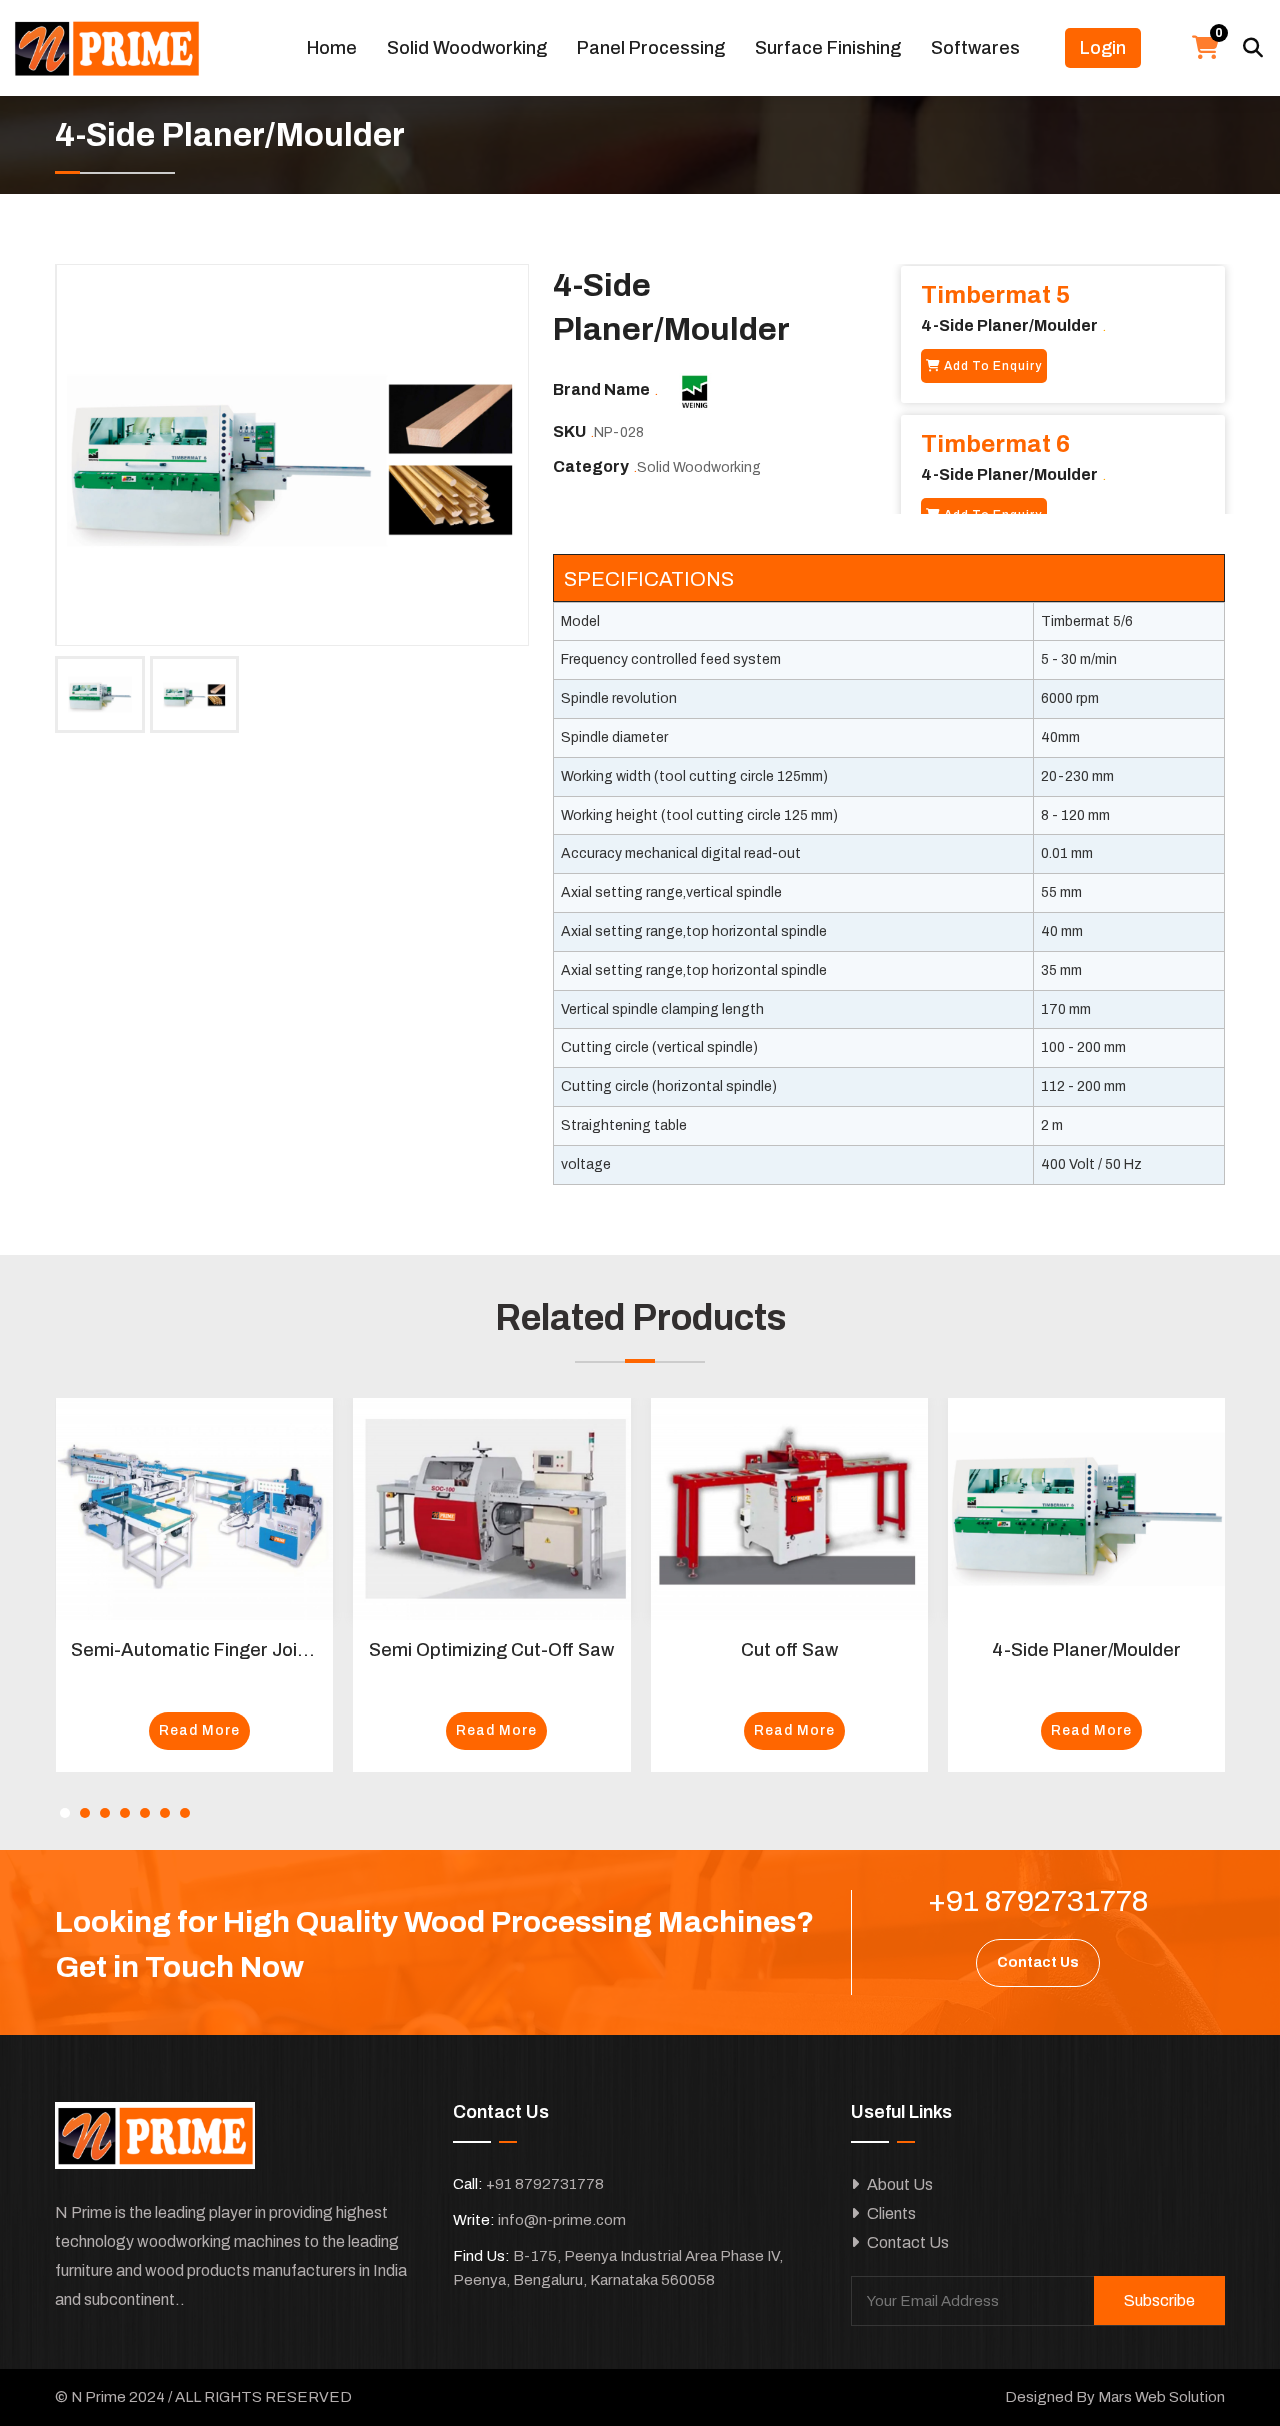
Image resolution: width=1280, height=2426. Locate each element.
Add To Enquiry (991, 366)
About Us (898, 2184)
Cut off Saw (789, 1650)
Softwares (975, 48)
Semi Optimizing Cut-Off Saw (491, 1650)
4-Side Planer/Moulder (1086, 1650)
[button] (65, 1813)
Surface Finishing (828, 48)
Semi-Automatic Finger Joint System (227, 1650)
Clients (890, 2213)
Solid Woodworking (467, 48)
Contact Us (906, 2242)
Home (332, 48)
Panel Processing (651, 48)
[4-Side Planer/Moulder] (293, 455)
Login (1103, 48)
